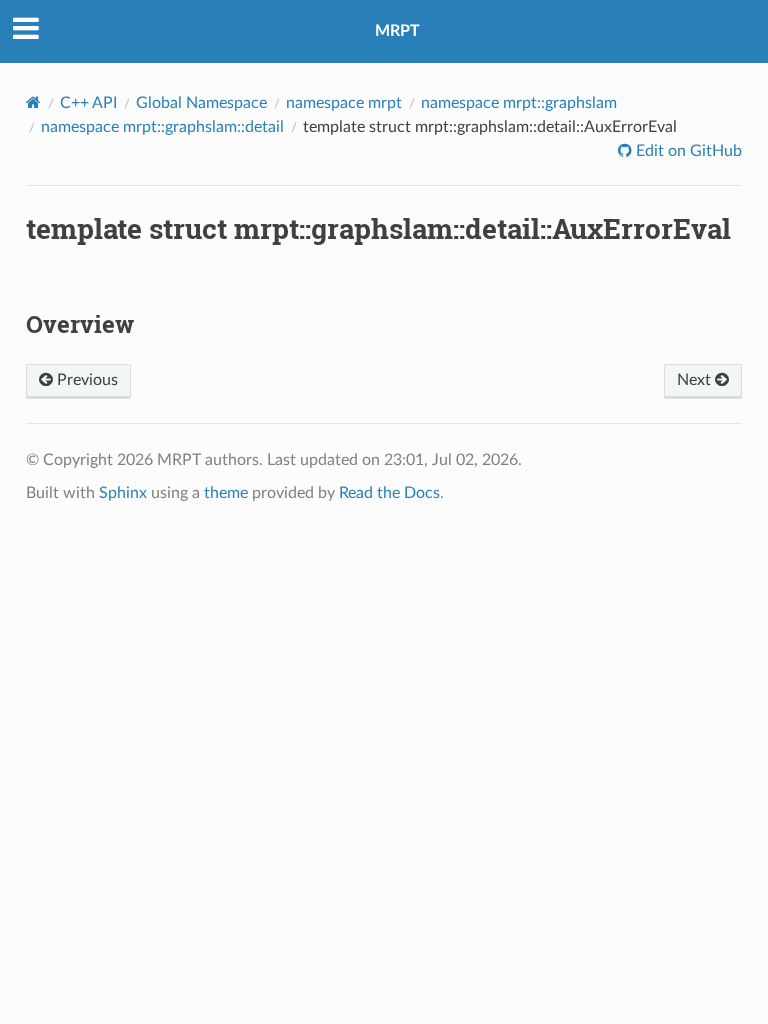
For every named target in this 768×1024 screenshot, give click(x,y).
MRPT (397, 31)
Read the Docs (389, 493)
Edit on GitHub (687, 151)
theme (226, 493)
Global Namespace (201, 103)
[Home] (33, 102)
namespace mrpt (344, 103)
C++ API (88, 103)
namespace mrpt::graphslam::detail (162, 127)
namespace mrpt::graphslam (519, 103)
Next (696, 380)
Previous (85, 380)
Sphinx (123, 493)
